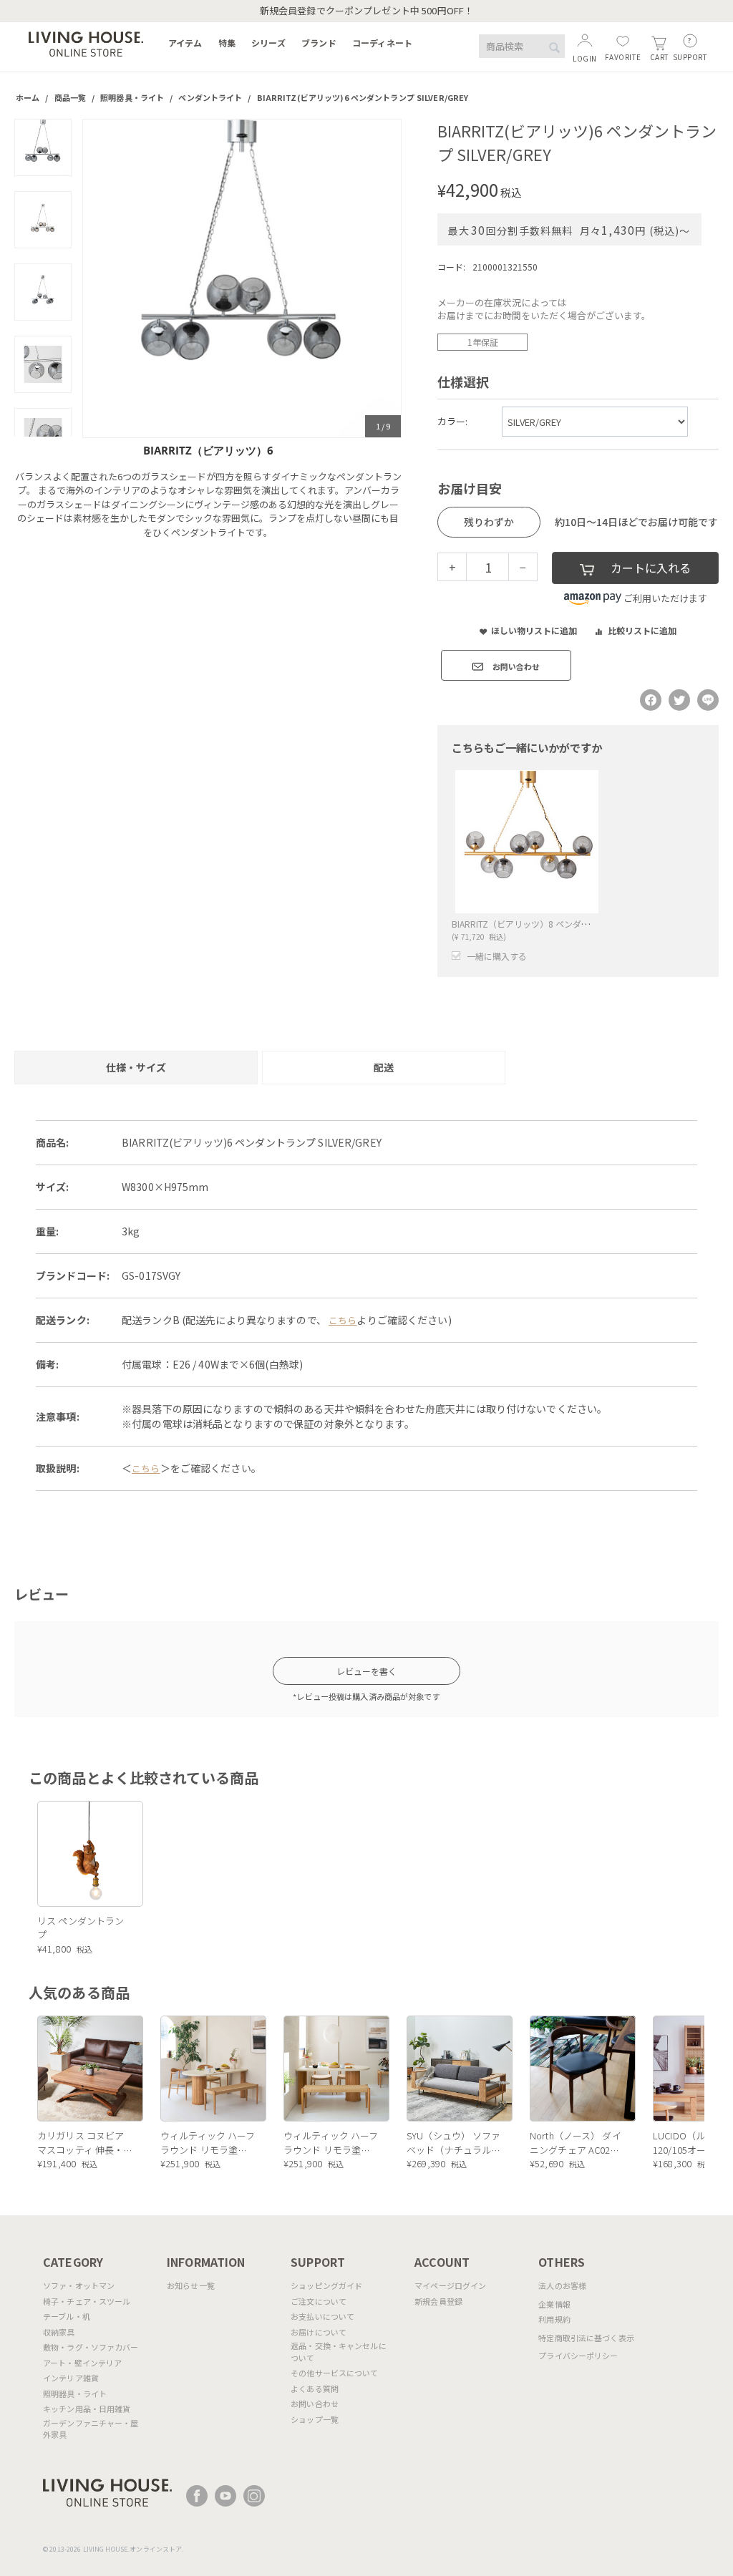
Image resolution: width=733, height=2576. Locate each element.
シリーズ (268, 43)
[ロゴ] (86, 43)
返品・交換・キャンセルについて (339, 2352)
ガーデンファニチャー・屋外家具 (91, 2429)
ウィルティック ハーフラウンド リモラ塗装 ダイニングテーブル (208, 2143)
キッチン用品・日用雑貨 (87, 2409)
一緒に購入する (497, 956)
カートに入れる (651, 568)
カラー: (452, 421)
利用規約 (554, 2319)
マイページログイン (450, 2285)
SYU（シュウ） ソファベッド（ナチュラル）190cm (454, 2143)
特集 (227, 43)
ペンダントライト (210, 97)
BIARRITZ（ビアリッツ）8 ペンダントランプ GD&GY (554, 924)
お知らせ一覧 (191, 2285)
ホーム (28, 97)
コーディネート (382, 43)
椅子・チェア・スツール (87, 2301)
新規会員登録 (438, 2301)
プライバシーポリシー (578, 2356)
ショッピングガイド (326, 2285)
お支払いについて (322, 2316)
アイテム (185, 43)
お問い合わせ (315, 2404)
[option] (242, 278)
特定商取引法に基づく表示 (586, 2338)
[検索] (554, 47)
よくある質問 (315, 2388)
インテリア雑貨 (71, 2378)
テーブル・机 (67, 2316)
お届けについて (319, 2332)
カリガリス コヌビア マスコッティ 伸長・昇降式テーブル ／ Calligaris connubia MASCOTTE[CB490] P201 (81, 2143)
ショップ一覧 (315, 2419)
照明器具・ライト (132, 97)
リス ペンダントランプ (81, 1928)
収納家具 (59, 2332)
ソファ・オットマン (79, 2285)
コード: (451, 267)
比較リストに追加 (642, 630)
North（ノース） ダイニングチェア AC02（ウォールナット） (576, 2143)
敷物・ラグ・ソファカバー (91, 2347)
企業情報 (554, 2304)
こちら (343, 1320)
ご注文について (319, 2301)
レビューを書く (367, 1671)
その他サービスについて (334, 2373)
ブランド (319, 43)
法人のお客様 (562, 2285)
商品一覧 (71, 97)
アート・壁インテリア (82, 2363)
